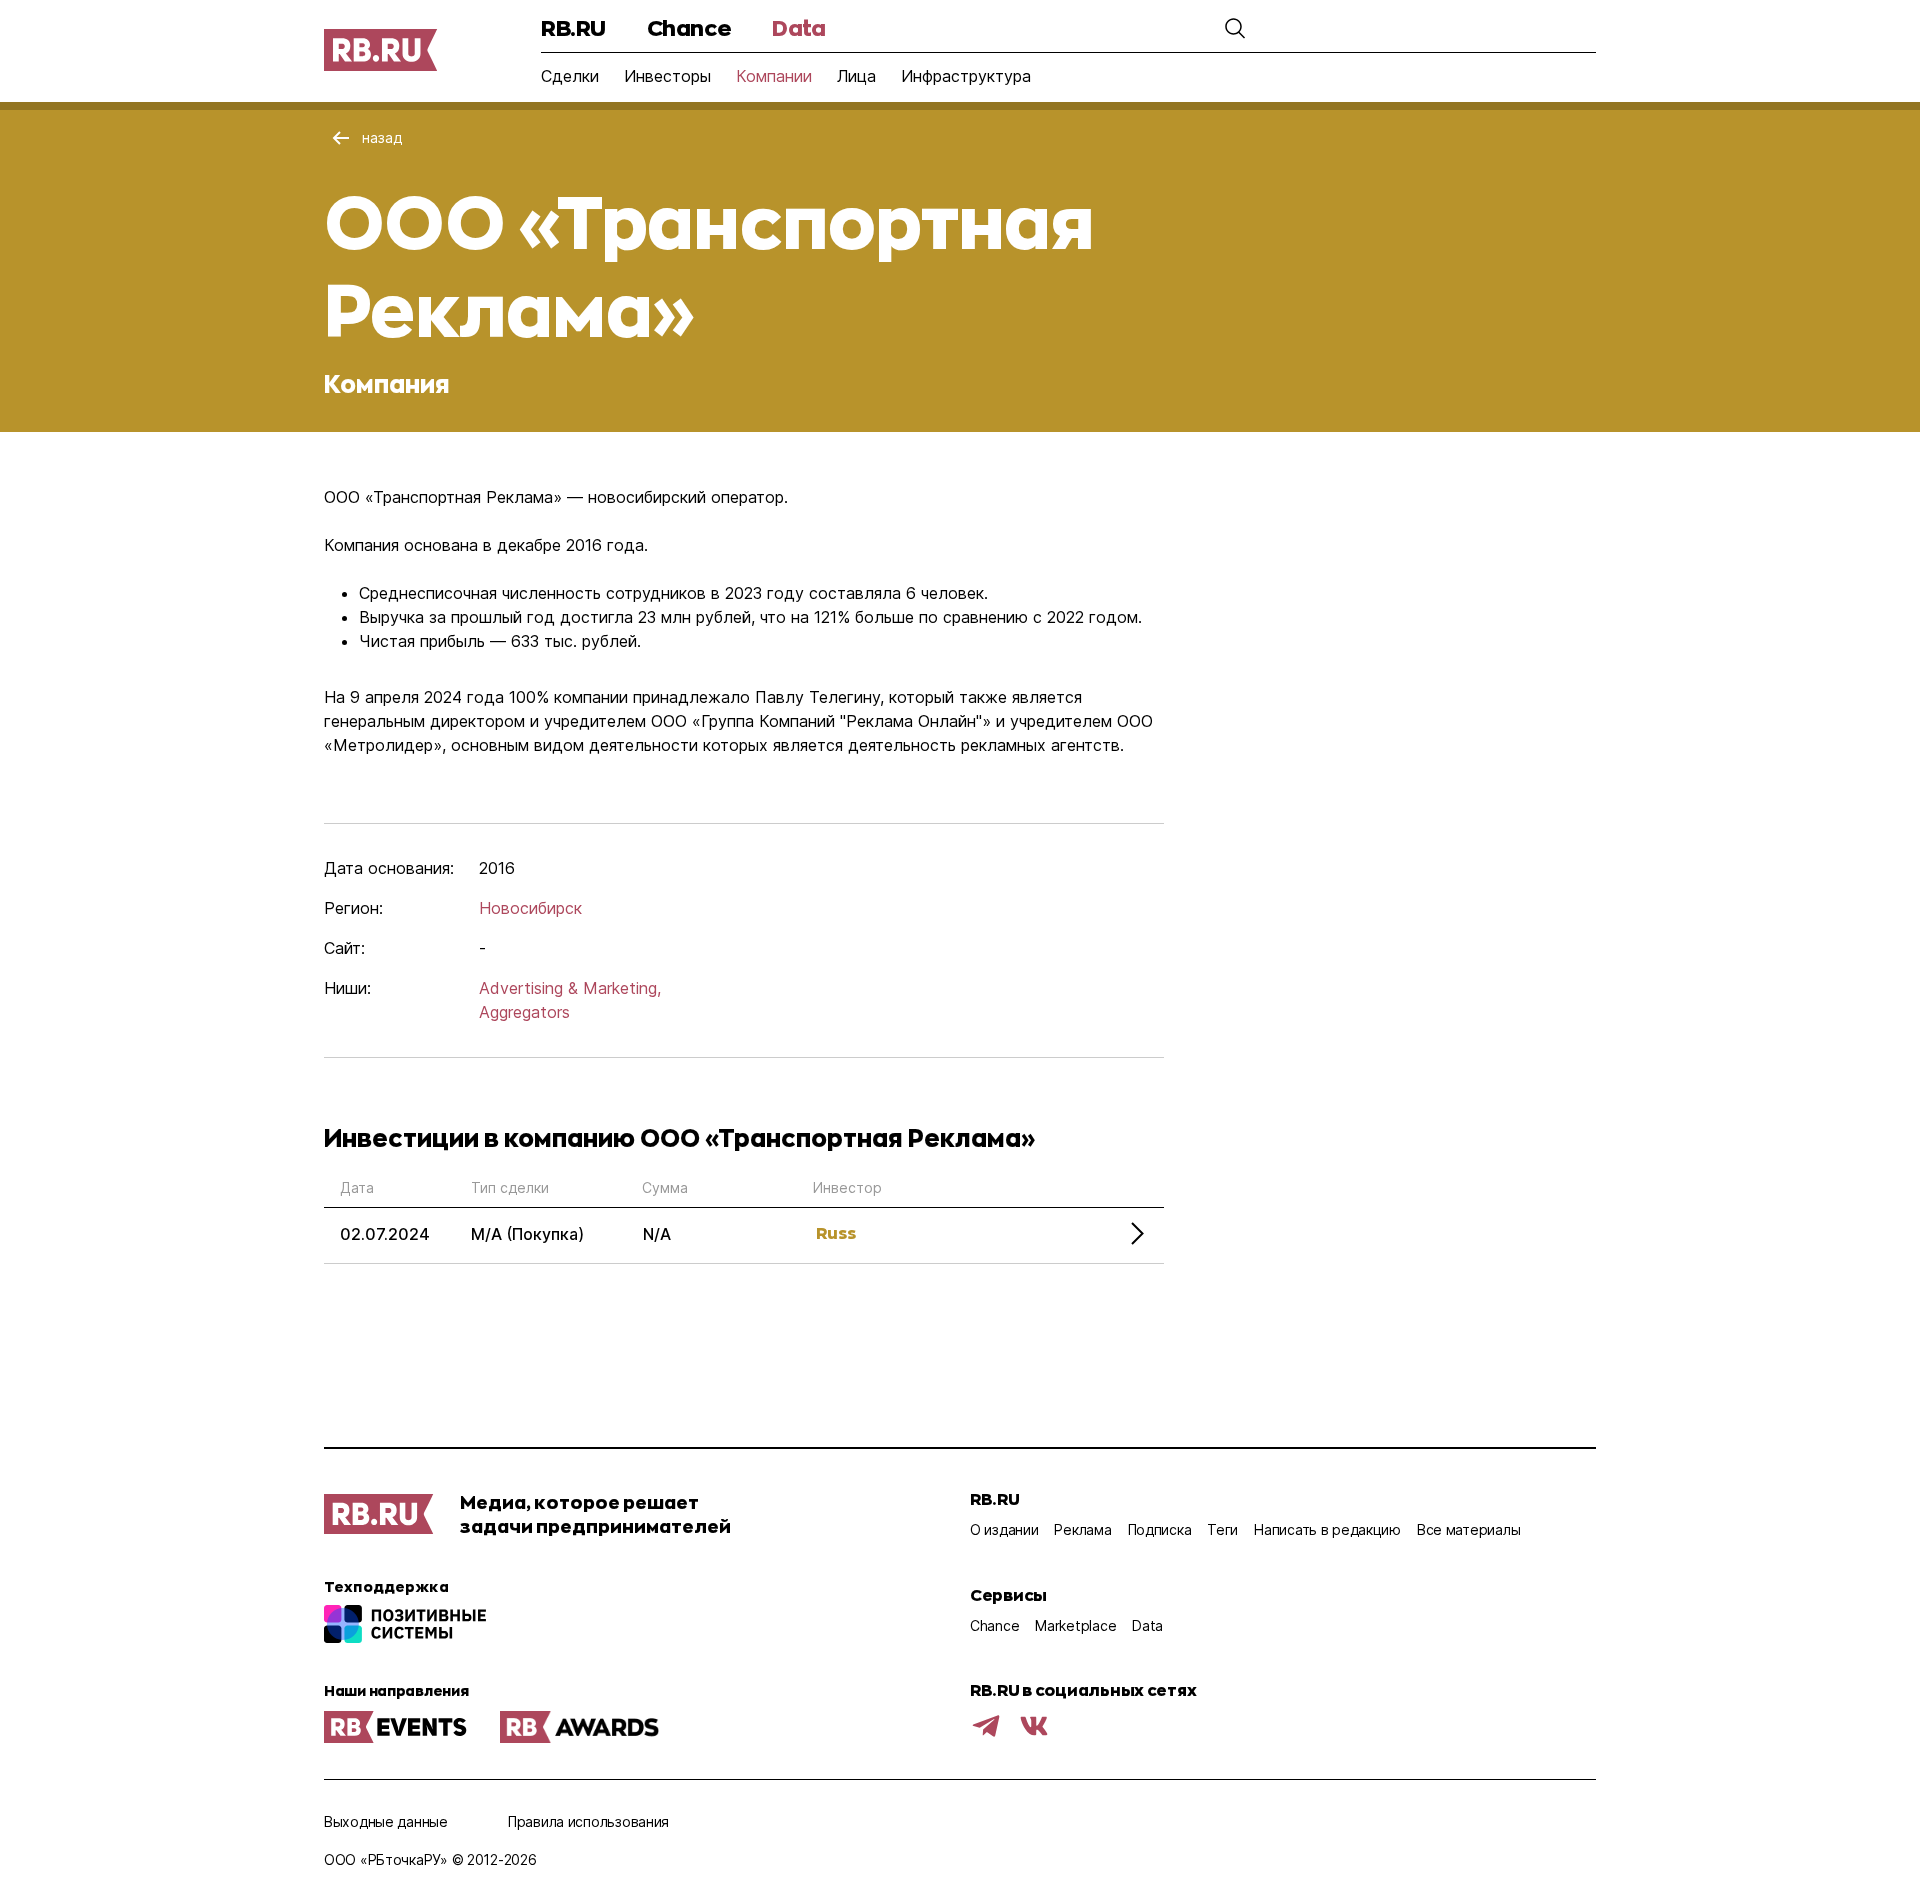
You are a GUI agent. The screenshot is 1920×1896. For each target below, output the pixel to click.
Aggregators (524, 1012)
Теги (1222, 1529)
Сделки (570, 76)
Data (798, 27)
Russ (836, 1232)
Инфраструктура (966, 76)
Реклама (1082, 1529)
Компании (774, 76)
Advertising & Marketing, (570, 988)
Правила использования (588, 1821)
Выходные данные (386, 1821)
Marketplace (1075, 1625)
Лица (856, 76)
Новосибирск (530, 908)
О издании (1004, 1529)
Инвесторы (667, 76)
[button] (1235, 28)
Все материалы (1468, 1529)
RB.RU (573, 27)
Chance (689, 27)
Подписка (1160, 1529)
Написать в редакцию (1327, 1529)
